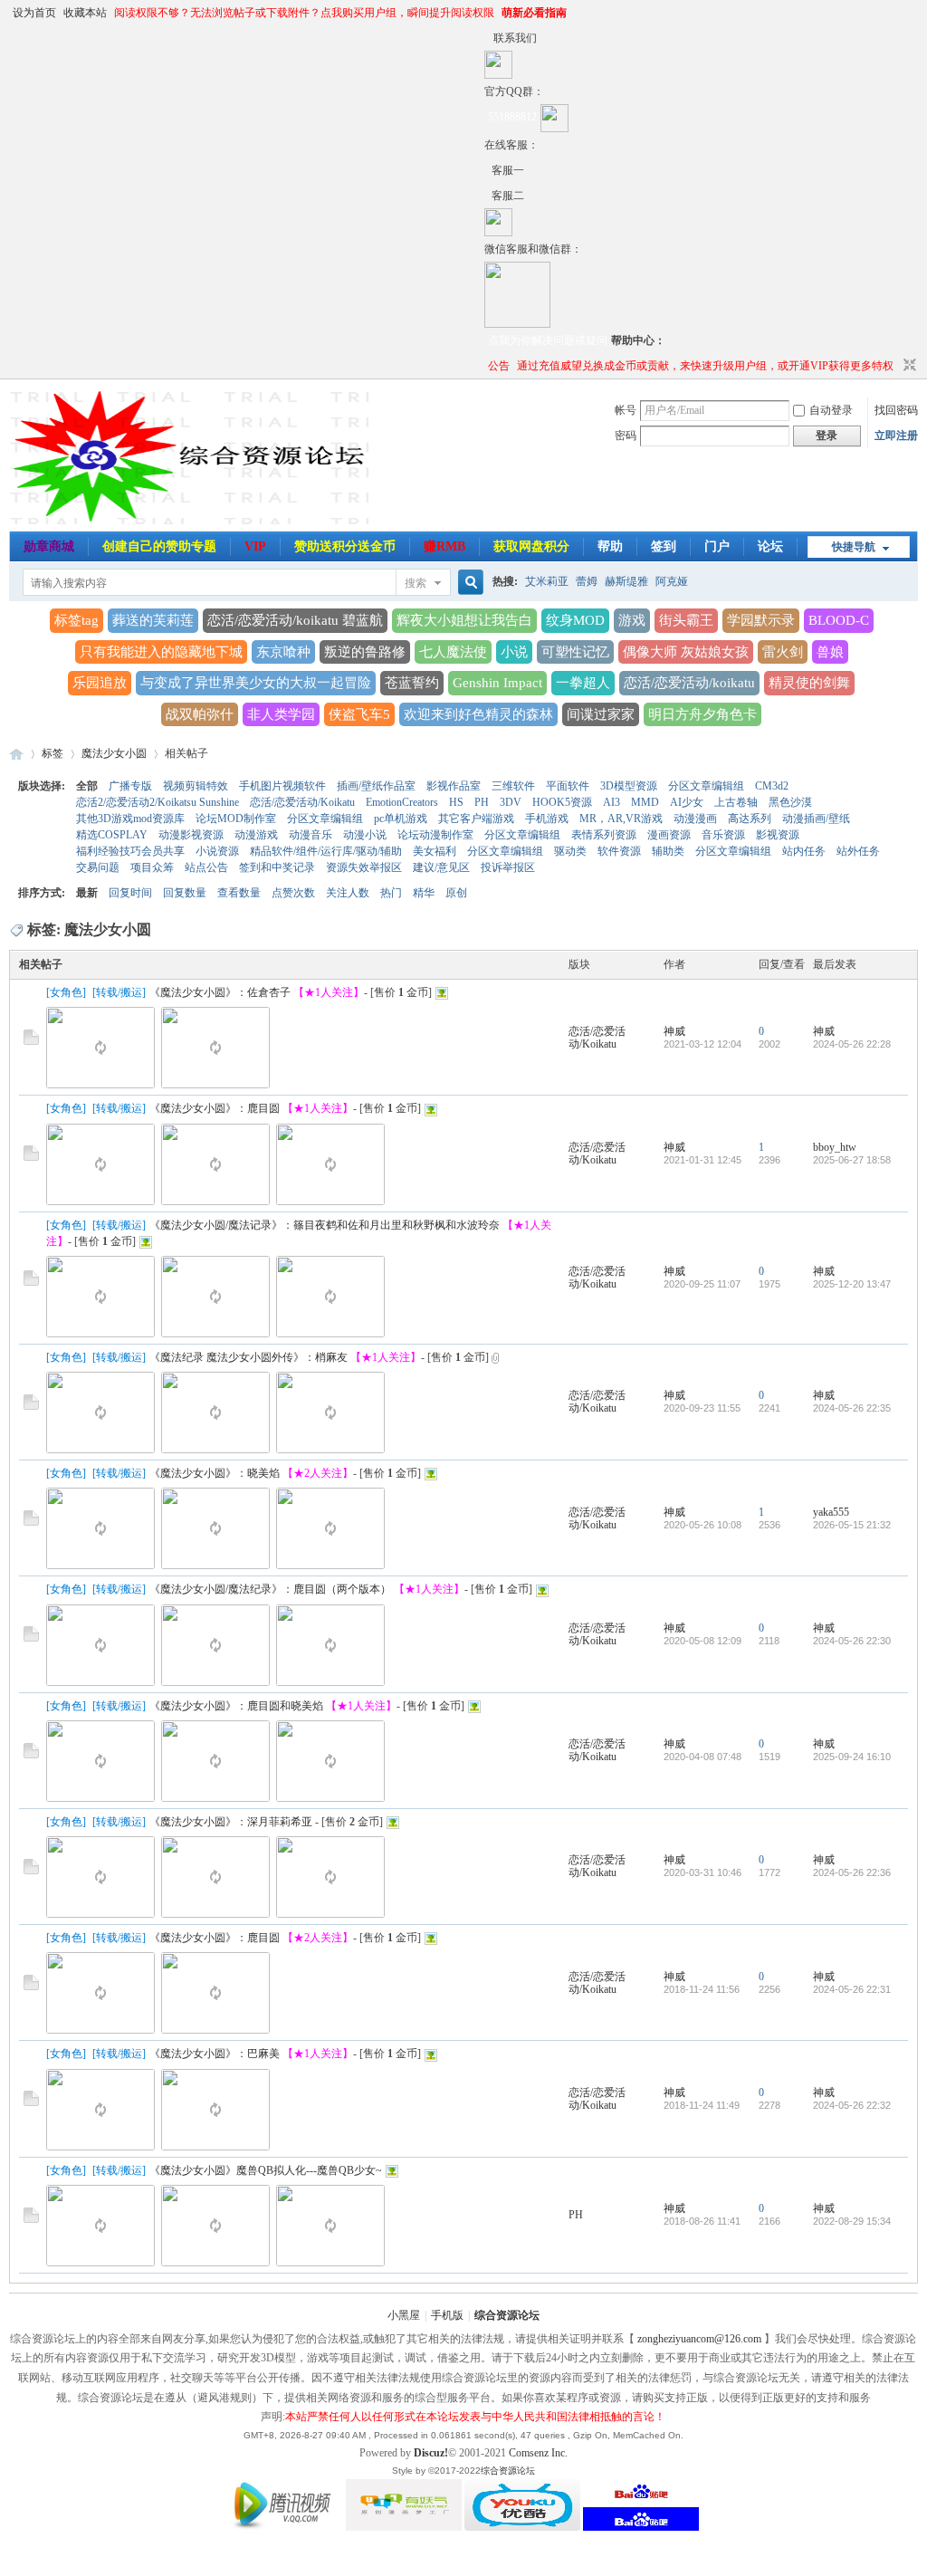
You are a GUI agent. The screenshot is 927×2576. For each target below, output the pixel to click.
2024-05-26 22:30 (852, 1641)
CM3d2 (772, 786)
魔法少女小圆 (114, 753)
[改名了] (488, 170)
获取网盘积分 (531, 546)
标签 (53, 753)
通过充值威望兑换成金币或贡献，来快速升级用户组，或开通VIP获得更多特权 (705, 366)
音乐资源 (723, 835)
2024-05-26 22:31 (852, 1989)
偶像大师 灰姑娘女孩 (686, 652)
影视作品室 (454, 786)
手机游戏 (547, 819)
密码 (626, 436)
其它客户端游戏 (476, 819)
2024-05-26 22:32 (852, 2105)
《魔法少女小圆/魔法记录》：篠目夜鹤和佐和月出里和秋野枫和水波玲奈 (325, 1225)
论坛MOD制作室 (236, 819)
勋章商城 (49, 546)
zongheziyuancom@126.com (699, 2339)
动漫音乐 (311, 835)
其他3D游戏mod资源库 (130, 819)
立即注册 (896, 436)
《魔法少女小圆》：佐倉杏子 (220, 992)
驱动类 (570, 851)
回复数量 (185, 893)
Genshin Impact (497, 683)
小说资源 (217, 851)
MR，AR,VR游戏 (621, 819)
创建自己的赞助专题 (159, 546)
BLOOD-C (839, 620)
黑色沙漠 (790, 802)
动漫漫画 (695, 819)
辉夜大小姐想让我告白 (464, 620)
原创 (456, 893)
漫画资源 (669, 835)
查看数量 (239, 893)
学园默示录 (761, 620)
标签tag (76, 620)
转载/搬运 (119, 992)
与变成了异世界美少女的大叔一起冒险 (256, 683)
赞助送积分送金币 (345, 546)
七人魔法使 (453, 652)
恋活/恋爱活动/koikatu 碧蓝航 (295, 620)
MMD (645, 802)
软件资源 (619, 851)
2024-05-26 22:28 (852, 1044)
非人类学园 (281, 714)
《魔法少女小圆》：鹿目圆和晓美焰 (236, 1706)
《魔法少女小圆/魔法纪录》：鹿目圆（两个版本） (270, 1589)
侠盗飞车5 (359, 714)
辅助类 (668, 851)
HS (456, 802)
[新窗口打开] (31, 1041)
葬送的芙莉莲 (153, 620)
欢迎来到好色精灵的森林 (478, 714)
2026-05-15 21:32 (852, 1525)
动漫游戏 (256, 835)
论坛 (770, 546)
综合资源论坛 (16, 754)
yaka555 (831, 1512)
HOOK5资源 (562, 802)
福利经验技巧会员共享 (130, 851)
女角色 (66, 992)
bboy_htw (835, 1147)
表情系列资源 (604, 835)
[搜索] (468, 583)
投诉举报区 (508, 867)
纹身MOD (575, 620)
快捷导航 (854, 547)
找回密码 (896, 410)
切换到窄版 (908, 366)
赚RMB (444, 546)
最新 (87, 893)
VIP (255, 546)
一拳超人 (583, 683)
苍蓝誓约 (412, 683)
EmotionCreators (402, 802)
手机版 (447, 2315)
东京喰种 (283, 652)
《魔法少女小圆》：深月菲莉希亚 (231, 1822)
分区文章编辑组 (706, 786)
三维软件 (513, 786)
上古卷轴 (736, 802)
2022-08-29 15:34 (852, 2221)
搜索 (416, 583)
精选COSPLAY (112, 835)
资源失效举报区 (364, 867)
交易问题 (98, 867)
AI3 (612, 802)
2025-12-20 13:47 (852, 1284)
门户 (717, 546)
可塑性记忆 (575, 652)
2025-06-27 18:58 (852, 1160)
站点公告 (206, 867)
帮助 (610, 546)
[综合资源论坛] (488, 196)
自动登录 (831, 410)
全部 (87, 786)
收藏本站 (85, 13)
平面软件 (568, 786)
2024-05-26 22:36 (852, 1872)
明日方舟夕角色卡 (702, 714)
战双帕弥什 (200, 714)
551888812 (512, 117)
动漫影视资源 (191, 835)
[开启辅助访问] (489, 38)
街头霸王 (686, 620)
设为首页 (34, 13)
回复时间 (130, 893)
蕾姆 (587, 581)
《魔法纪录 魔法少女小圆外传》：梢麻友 (248, 1357)
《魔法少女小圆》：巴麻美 (215, 2054)
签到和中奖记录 (277, 867)
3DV (511, 802)
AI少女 (687, 802)
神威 (674, 1031)
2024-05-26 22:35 (852, 1408)
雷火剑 (783, 652)
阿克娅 (672, 581)
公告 (499, 366)
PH (482, 802)
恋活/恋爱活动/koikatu (689, 683)
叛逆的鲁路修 (365, 652)
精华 (424, 893)
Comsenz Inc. (538, 2453)
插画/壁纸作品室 (376, 786)
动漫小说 (365, 835)
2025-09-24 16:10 (852, 1757)
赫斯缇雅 (626, 581)
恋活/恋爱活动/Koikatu (302, 802)
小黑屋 (404, 2315)
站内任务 (804, 851)
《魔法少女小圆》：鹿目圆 (215, 1108)
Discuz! (431, 2453)
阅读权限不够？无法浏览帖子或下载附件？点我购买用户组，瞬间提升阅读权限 (304, 13)
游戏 (632, 620)
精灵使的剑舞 (809, 683)
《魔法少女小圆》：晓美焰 (215, 1473)
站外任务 (858, 851)
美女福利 (435, 851)
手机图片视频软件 (282, 786)
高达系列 (750, 819)
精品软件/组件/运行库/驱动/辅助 (326, 851)
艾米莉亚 (547, 581)
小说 (514, 652)
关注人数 (348, 893)
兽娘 (830, 652)
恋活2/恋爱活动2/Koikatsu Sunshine (158, 802)
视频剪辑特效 (196, 786)
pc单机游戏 (401, 819)
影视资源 (778, 835)
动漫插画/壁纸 (816, 819)
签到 (664, 546)
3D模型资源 (629, 786)
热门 (391, 893)
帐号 (626, 410)
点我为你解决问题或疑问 (548, 340)
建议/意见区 (441, 867)
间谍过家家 (601, 714)
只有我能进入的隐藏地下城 (161, 652)
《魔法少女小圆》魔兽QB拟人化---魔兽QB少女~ (266, 2170)
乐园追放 (100, 683)
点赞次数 (293, 893)
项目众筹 (152, 867)
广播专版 (130, 786)
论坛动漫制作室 (435, 835)
